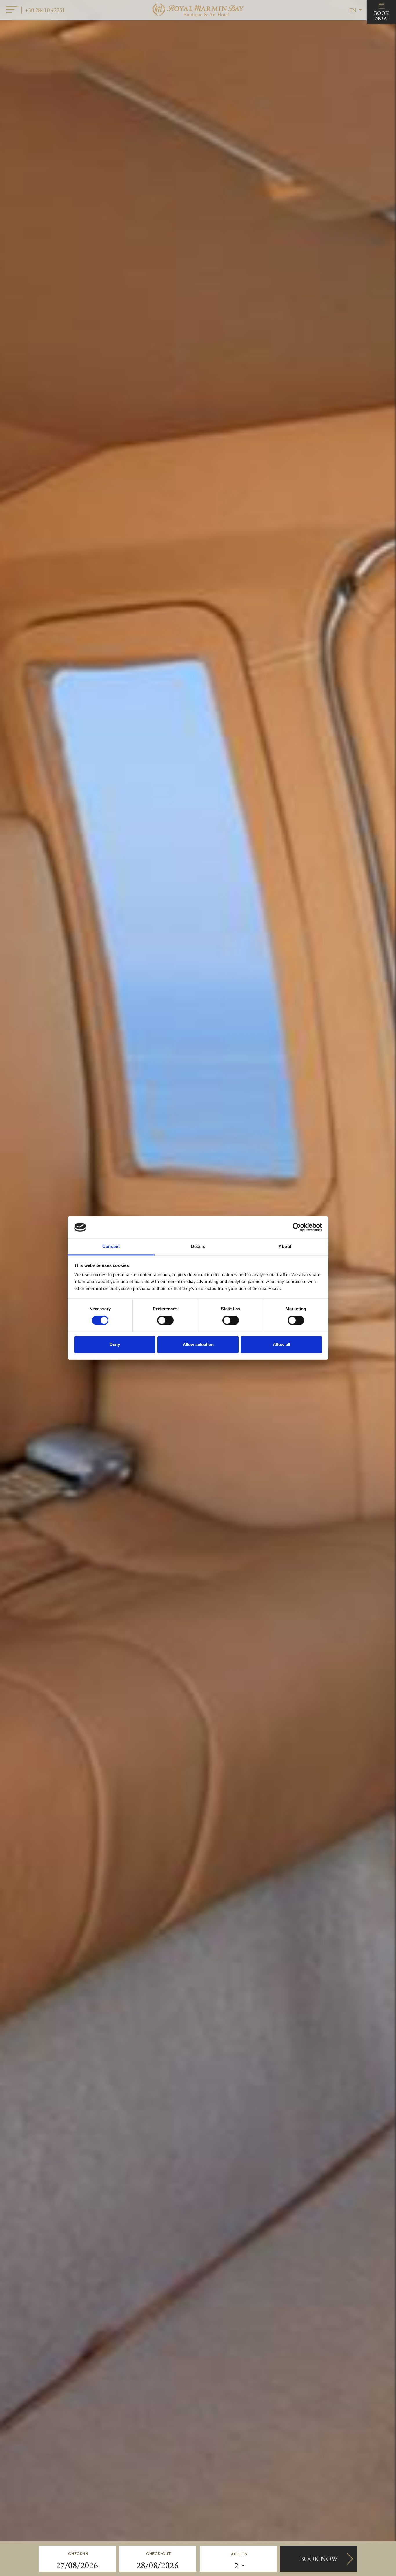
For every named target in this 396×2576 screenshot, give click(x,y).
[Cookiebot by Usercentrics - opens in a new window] (297, 1227)
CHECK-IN (78, 2554)
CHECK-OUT (159, 2554)
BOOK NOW (382, 16)
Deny (115, 1344)
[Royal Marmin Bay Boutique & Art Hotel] (198, 10)
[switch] (165, 1320)
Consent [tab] (111, 1246)
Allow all (281, 1344)
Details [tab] (198, 1246)
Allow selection (198, 1344)
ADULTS (239, 2554)
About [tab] (285, 1246)
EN (353, 10)
